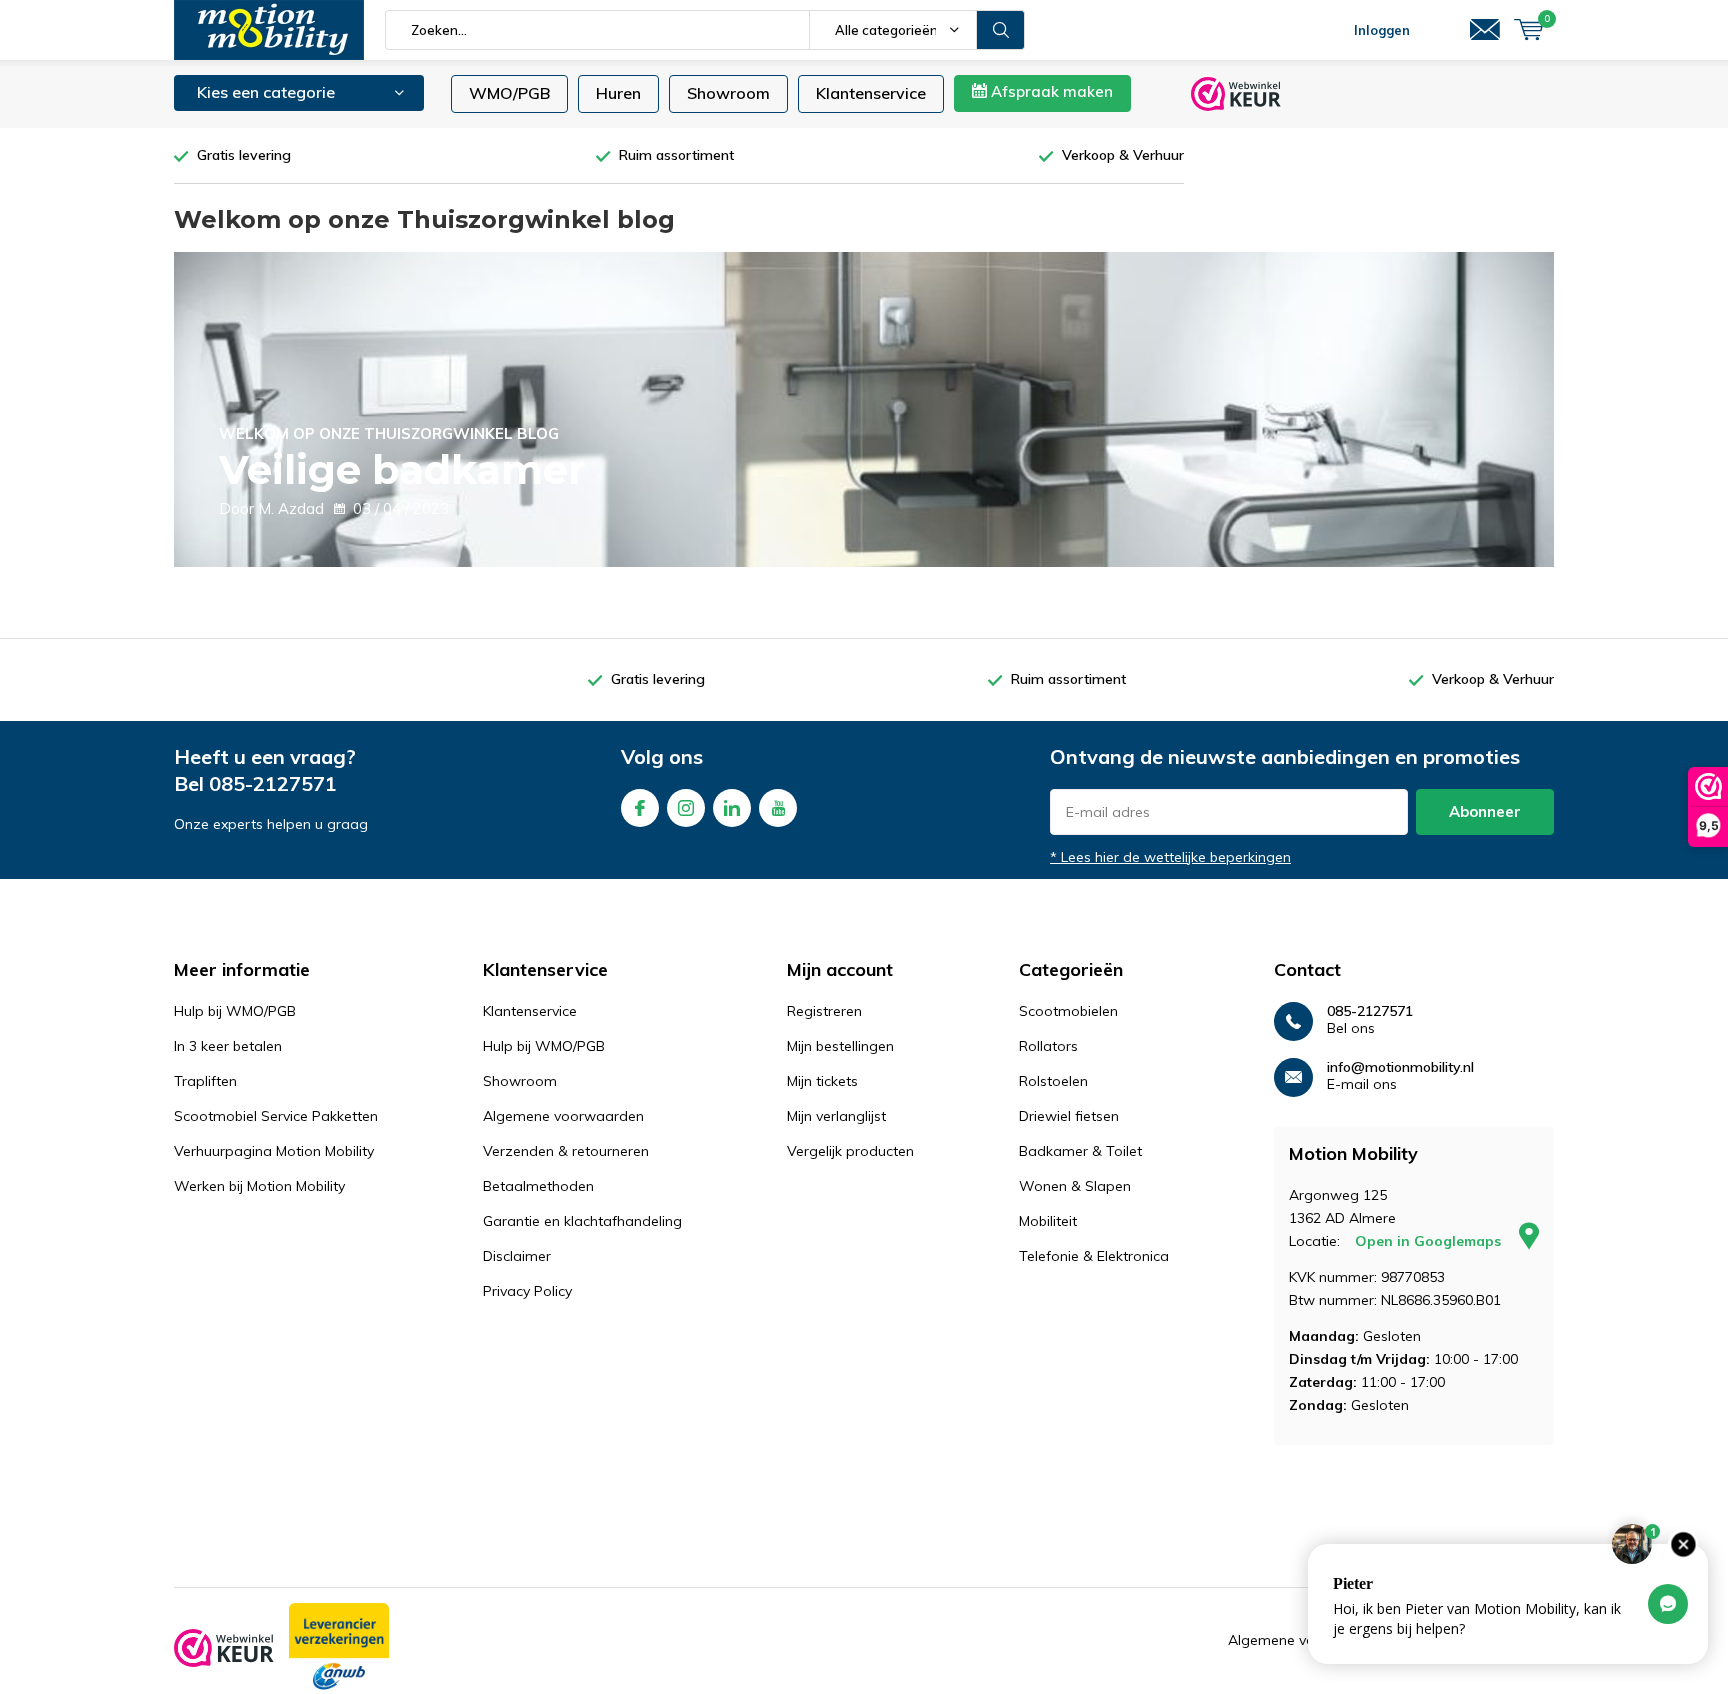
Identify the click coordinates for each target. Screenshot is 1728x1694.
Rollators (1048, 1046)
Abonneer (1485, 811)
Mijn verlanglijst (836, 1116)
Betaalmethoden (538, 1186)
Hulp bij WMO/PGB (235, 1011)
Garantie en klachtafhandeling (582, 1221)
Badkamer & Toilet (1080, 1151)
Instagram (686, 808)
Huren (618, 93)
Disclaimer (517, 1256)
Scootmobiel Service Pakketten (276, 1116)
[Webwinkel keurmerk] (224, 1648)
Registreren (824, 1011)
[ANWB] (339, 1648)
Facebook (640, 808)
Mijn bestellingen (840, 1046)
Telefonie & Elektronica (1094, 1256)
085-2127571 (273, 783)
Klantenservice (871, 93)
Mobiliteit (1048, 1221)
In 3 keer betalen (228, 1046)
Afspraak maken (1050, 91)
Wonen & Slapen (1075, 1186)
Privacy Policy (527, 1291)
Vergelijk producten (850, 1151)
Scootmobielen (1068, 1011)
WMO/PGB (509, 93)
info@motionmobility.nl (1400, 1067)
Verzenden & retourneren (566, 1151)
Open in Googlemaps (1430, 1241)
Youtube (778, 808)
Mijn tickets (822, 1081)
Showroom (728, 93)
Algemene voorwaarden (563, 1116)
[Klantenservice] (1485, 30)
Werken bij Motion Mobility (259, 1186)
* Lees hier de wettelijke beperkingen (1170, 857)
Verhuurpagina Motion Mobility (274, 1151)
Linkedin (732, 808)
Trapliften (205, 1081)
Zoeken (1001, 30)
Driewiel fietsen (1069, 1116)
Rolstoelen (1053, 1081)
